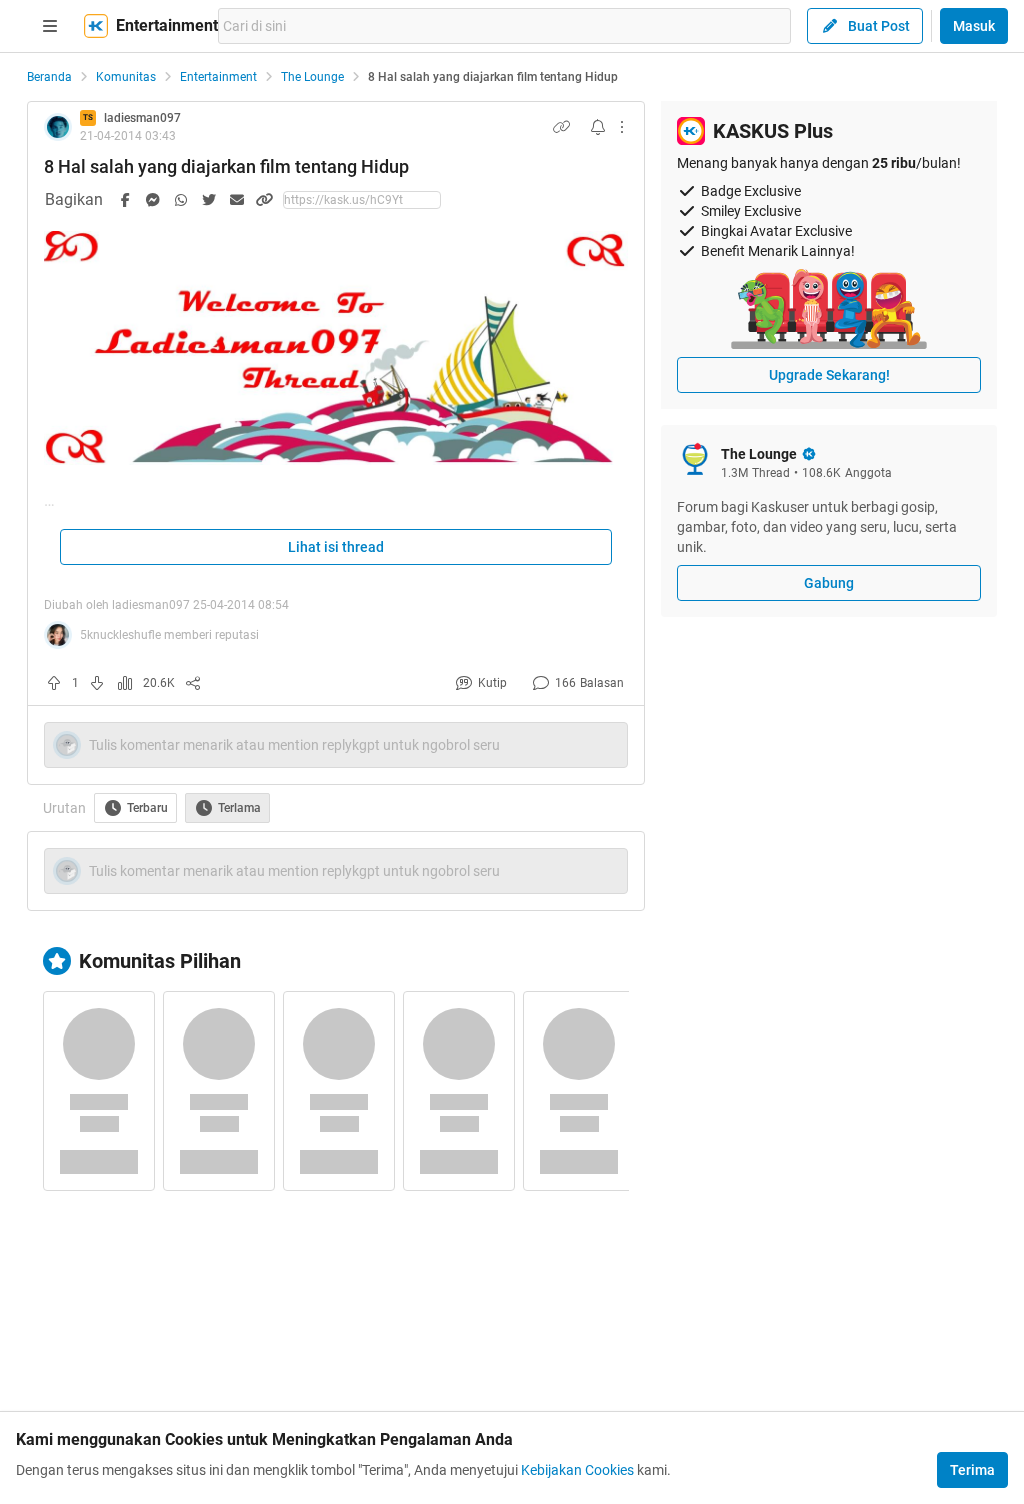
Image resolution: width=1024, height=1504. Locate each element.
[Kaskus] (96, 26)
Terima (972, 1470)
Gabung (829, 583)
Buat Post (879, 26)
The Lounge (312, 77)
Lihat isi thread (336, 547)
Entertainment (218, 77)
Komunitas (126, 77)
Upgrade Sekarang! (829, 375)
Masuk (974, 26)
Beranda (49, 77)
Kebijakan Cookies (577, 1470)
